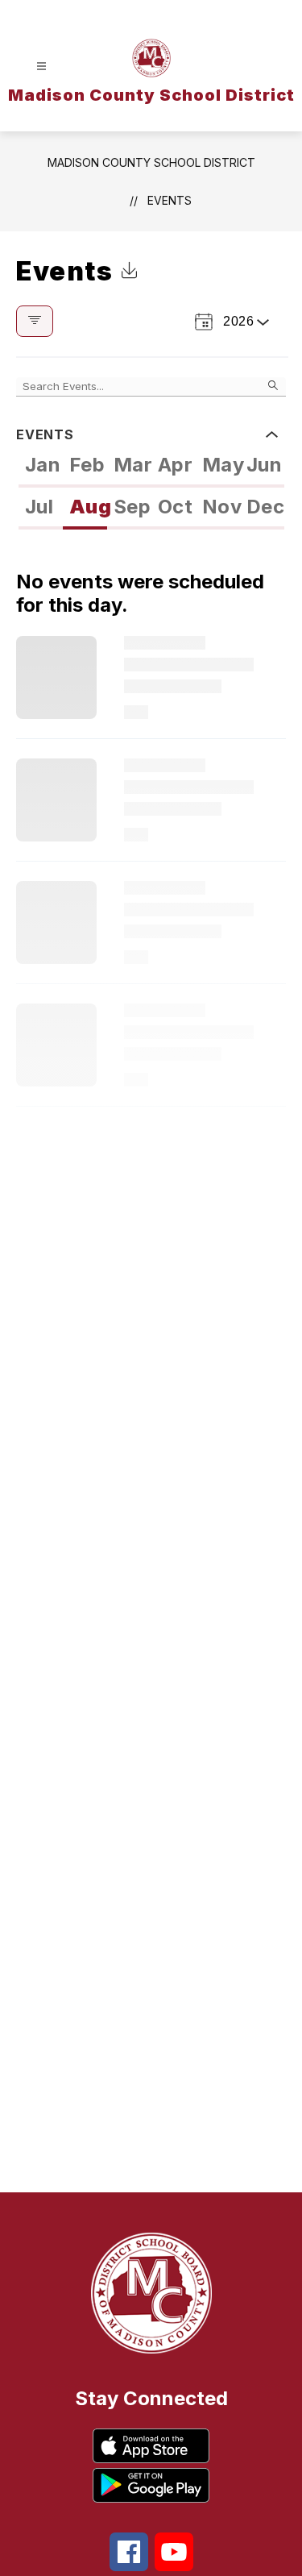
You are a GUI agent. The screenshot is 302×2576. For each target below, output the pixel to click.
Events (170, 200)
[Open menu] (41, 66)
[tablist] (151, 467)
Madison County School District (151, 162)
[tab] (41, 467)
